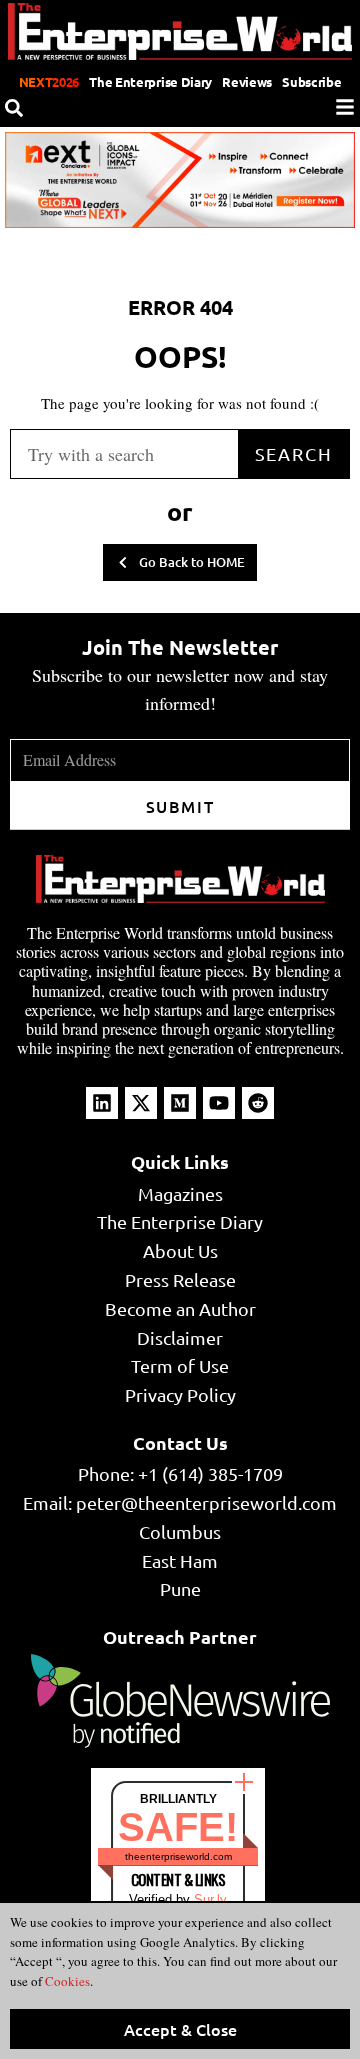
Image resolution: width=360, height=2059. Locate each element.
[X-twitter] (141, 1103)
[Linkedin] (102, 1103)
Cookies (66, 1981)
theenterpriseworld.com (178, 1856)
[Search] (14, 108)
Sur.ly (210, 1899)
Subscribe (311, 81)
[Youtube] (219, 1103)
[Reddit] (258, 1103)
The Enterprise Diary (150, 81)
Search (294, 453)
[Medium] (180, 1103)
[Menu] (345, 107)
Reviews (247, 81)
